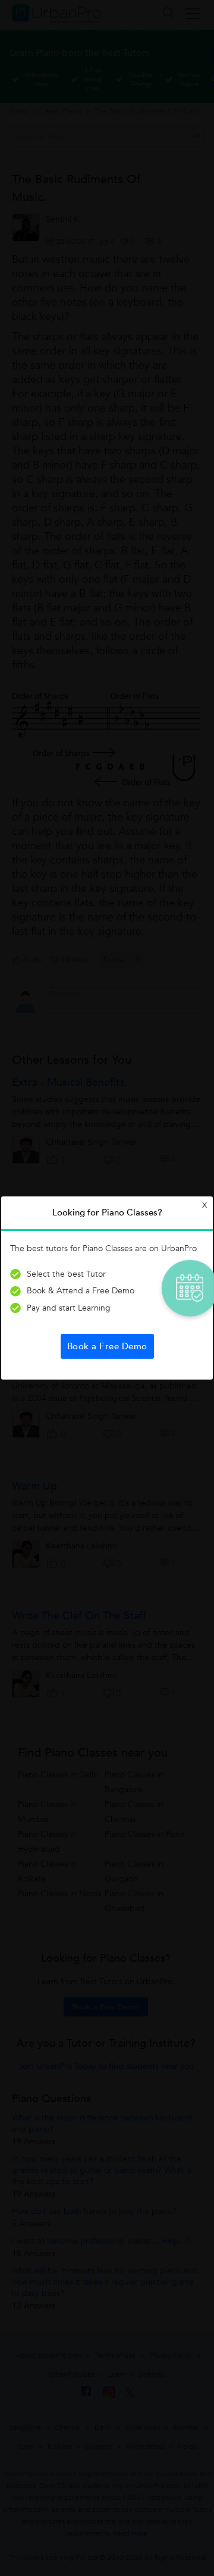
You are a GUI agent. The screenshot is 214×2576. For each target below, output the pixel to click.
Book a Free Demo (107, 1346)
